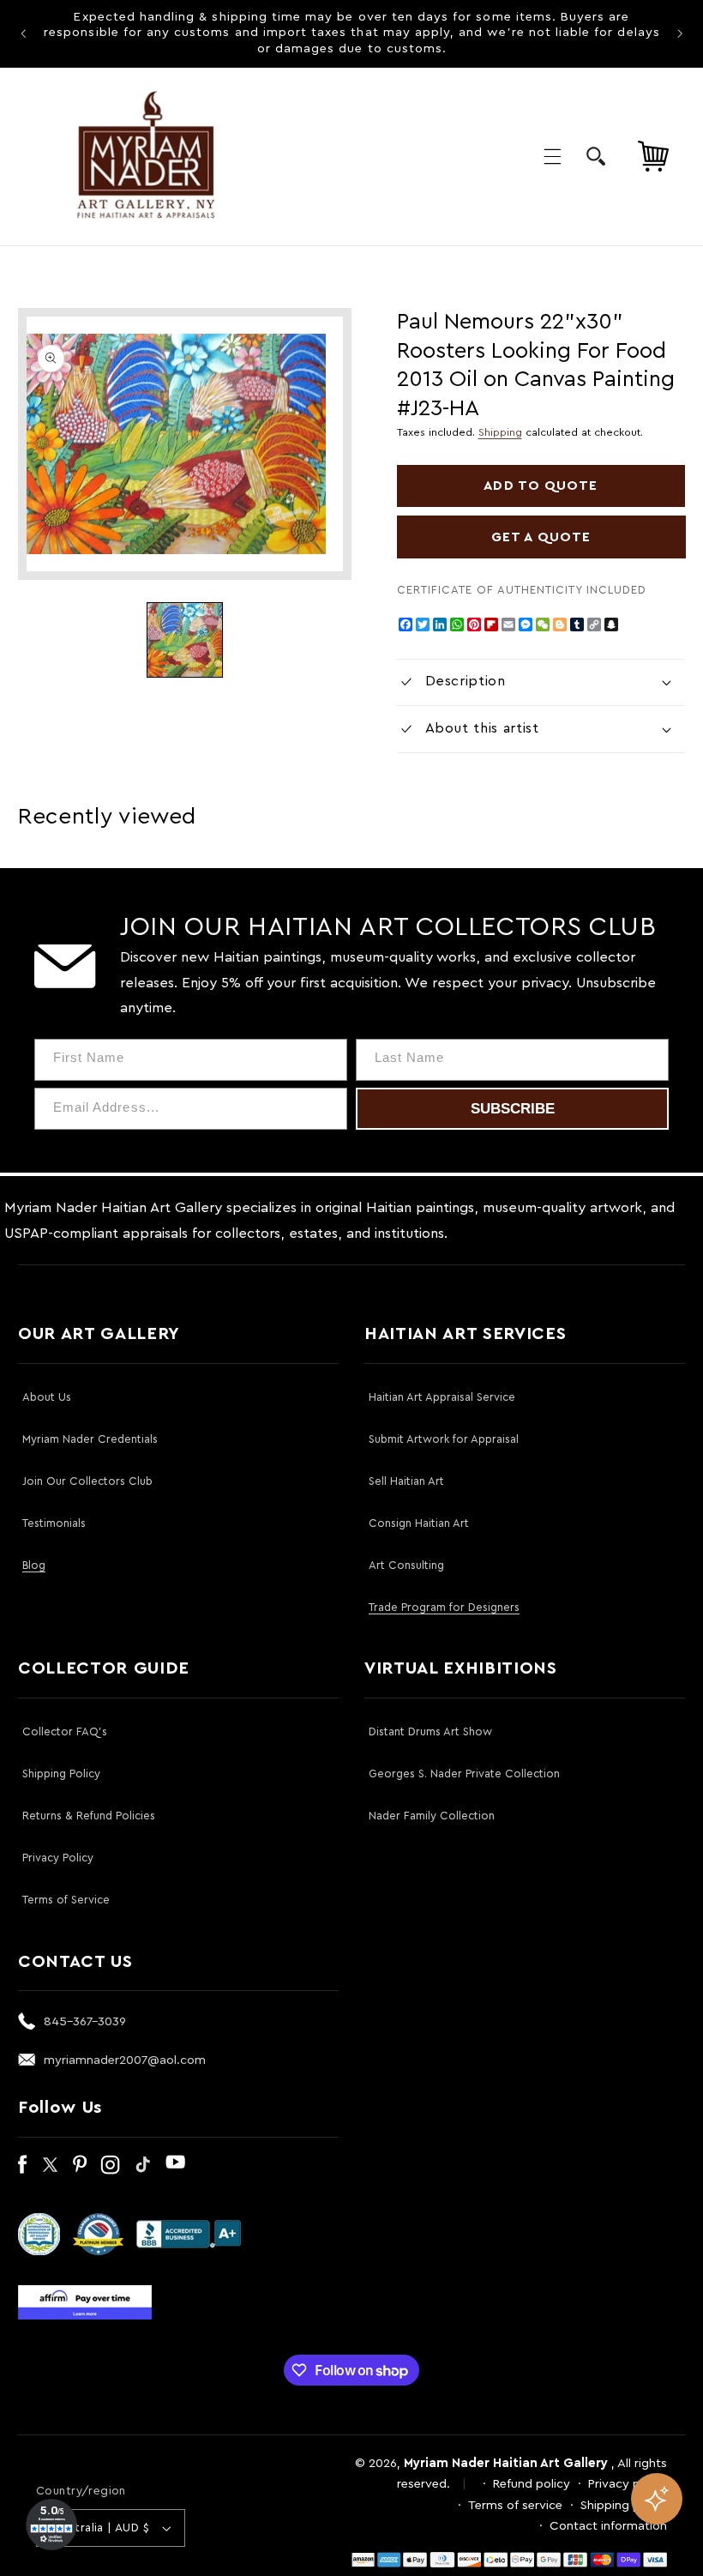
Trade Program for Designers (444, 1607)
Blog (34, 1565)
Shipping (500, 432)
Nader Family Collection (432, 1816)
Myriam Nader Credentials (90, 1439)
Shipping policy (624, 2505)
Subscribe (513, 1109)
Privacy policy (628, 2484)
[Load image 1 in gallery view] (184, 640)
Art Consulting (406, 1565)
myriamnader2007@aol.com (125, 2060)
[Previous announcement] (23, 33)
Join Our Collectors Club (87, 1481)
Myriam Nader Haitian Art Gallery (506, 2463)
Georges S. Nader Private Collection (464, 1774)
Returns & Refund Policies (89, 1816)
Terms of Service (66, 1900)
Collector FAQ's (65, 1731)
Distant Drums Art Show (430, 1731)
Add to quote (541, 486)
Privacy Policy (58, 1858)
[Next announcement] (680, 33)
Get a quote (541, 537)
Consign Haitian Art (419, 1523)
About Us (47, 1397)
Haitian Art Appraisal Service (442, 1397)
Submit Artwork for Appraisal (444, 1439)
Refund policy (532, 2484)
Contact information (608, 2526)
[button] (552, 156)
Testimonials (54, 1523)
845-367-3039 (85, 2021)
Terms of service (515, 2505)
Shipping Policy (61, 1774)
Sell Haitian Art (406, 1481)
